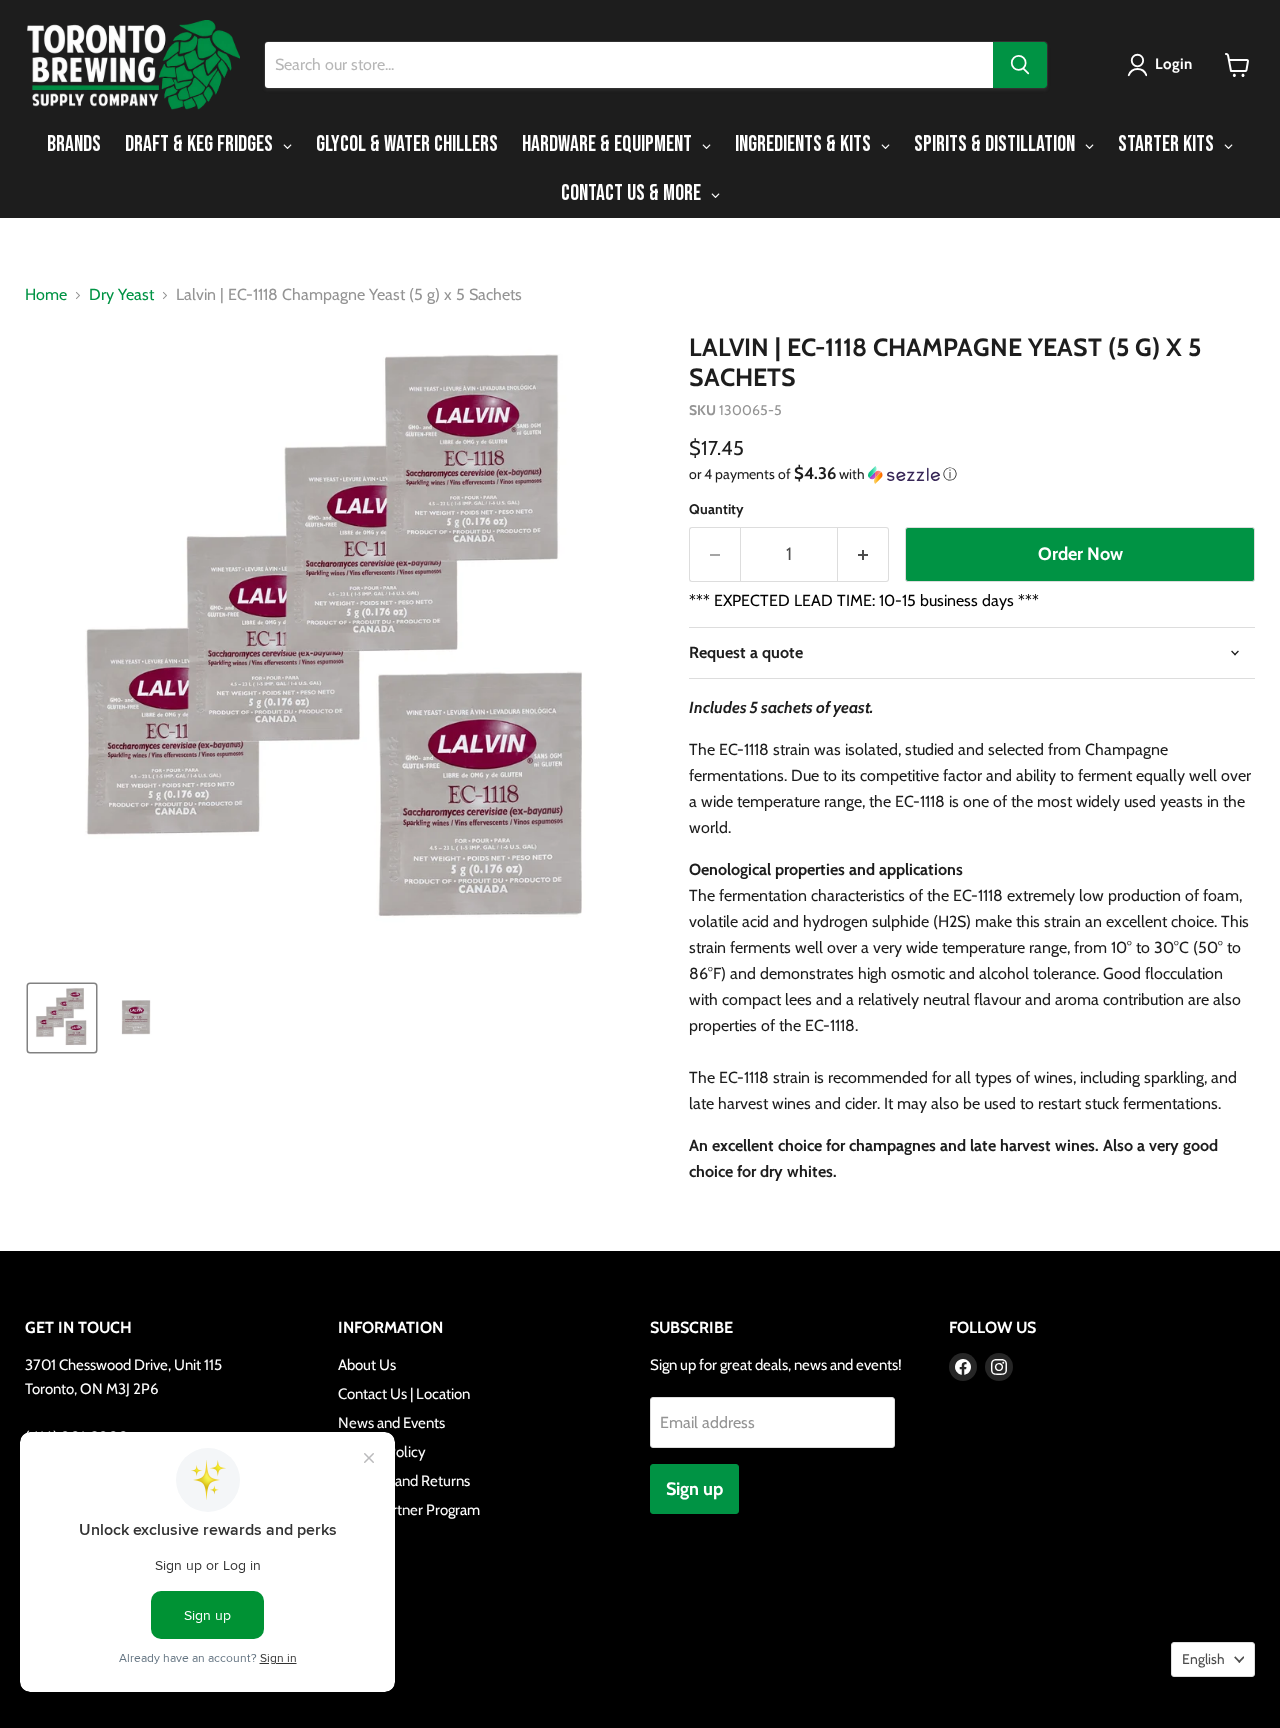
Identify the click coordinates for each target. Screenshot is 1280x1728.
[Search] (1020, 65)
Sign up (694, 1489)
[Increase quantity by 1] (863, 554)
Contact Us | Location (404, 1394)
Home (46, 295)
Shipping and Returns (404, 1481)
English (1203, 1659)
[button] (1163, 65)
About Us (367, 1365)
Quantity (716, 509)
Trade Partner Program (409, 1510)
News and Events (391, 1423)
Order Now (1080, 554)
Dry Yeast (121, 295)
